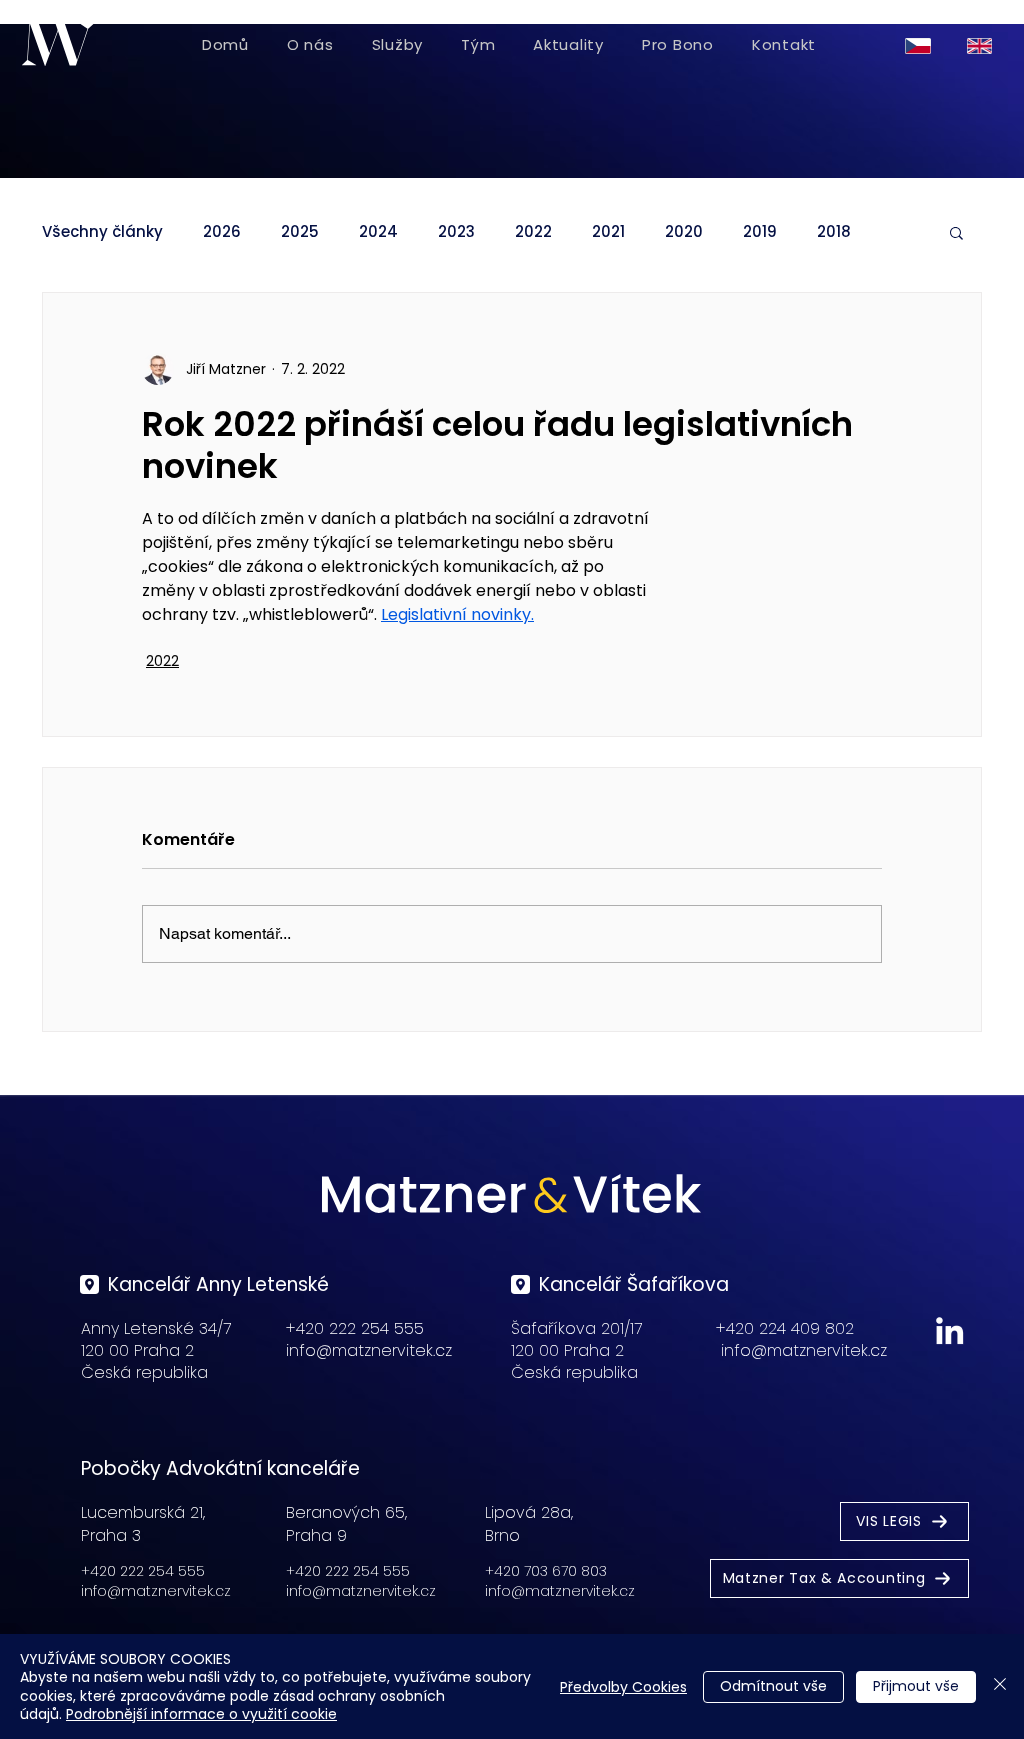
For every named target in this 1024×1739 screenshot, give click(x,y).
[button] (956, 232)
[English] (983, 45)
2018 (834, 232)
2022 (533, 232)
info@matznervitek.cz (369, 1350)
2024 (378, 232)
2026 (222, 232)
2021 (608, 232)
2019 (760, 232)
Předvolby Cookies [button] (623, 1687)
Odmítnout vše (773, 1686)
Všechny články (102, 232)
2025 (300, 232)
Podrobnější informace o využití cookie (201, 1714)
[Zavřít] (1000, 1686)
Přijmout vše (916, 1686)
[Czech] (921, 45)
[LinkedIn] (949, 1330)
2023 (456, 232)
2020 (684, 232)
